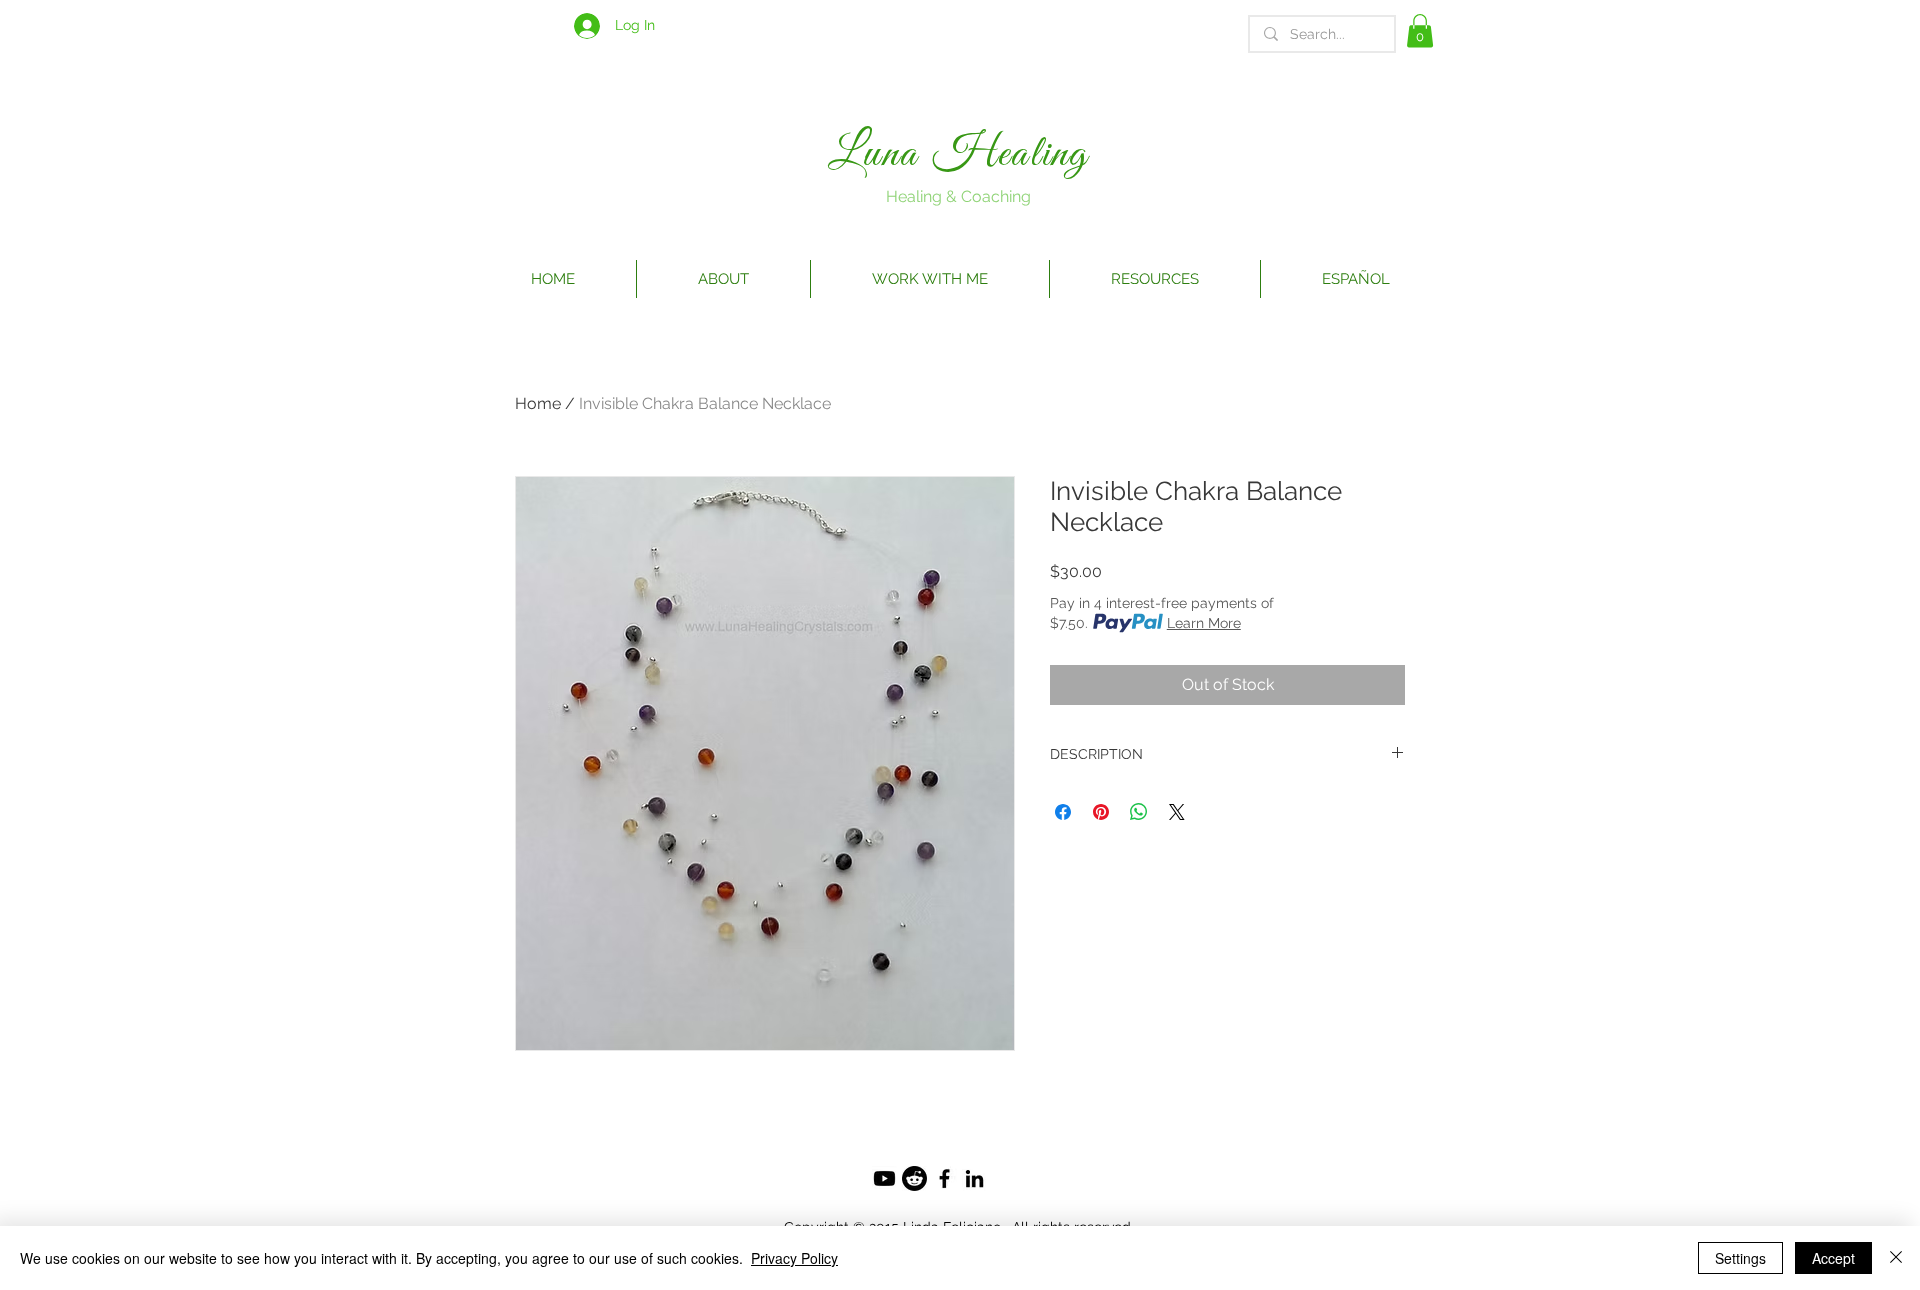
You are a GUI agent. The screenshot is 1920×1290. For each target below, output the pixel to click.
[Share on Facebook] (1063, 812)
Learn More (1204, 623)
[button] (1420, 30)
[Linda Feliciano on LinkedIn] (974, 1178)
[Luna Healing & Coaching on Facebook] (944, 1178)
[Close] (1896, 1258)
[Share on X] (1177, 812)
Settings (1740, 1258)
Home (538, 403)
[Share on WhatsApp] (1139, 812)
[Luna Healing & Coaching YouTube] (884, 1178)
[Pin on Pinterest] (1101, 812)
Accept (1833, 1258)
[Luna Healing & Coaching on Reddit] (914, 1178)
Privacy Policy (794, 1258)
